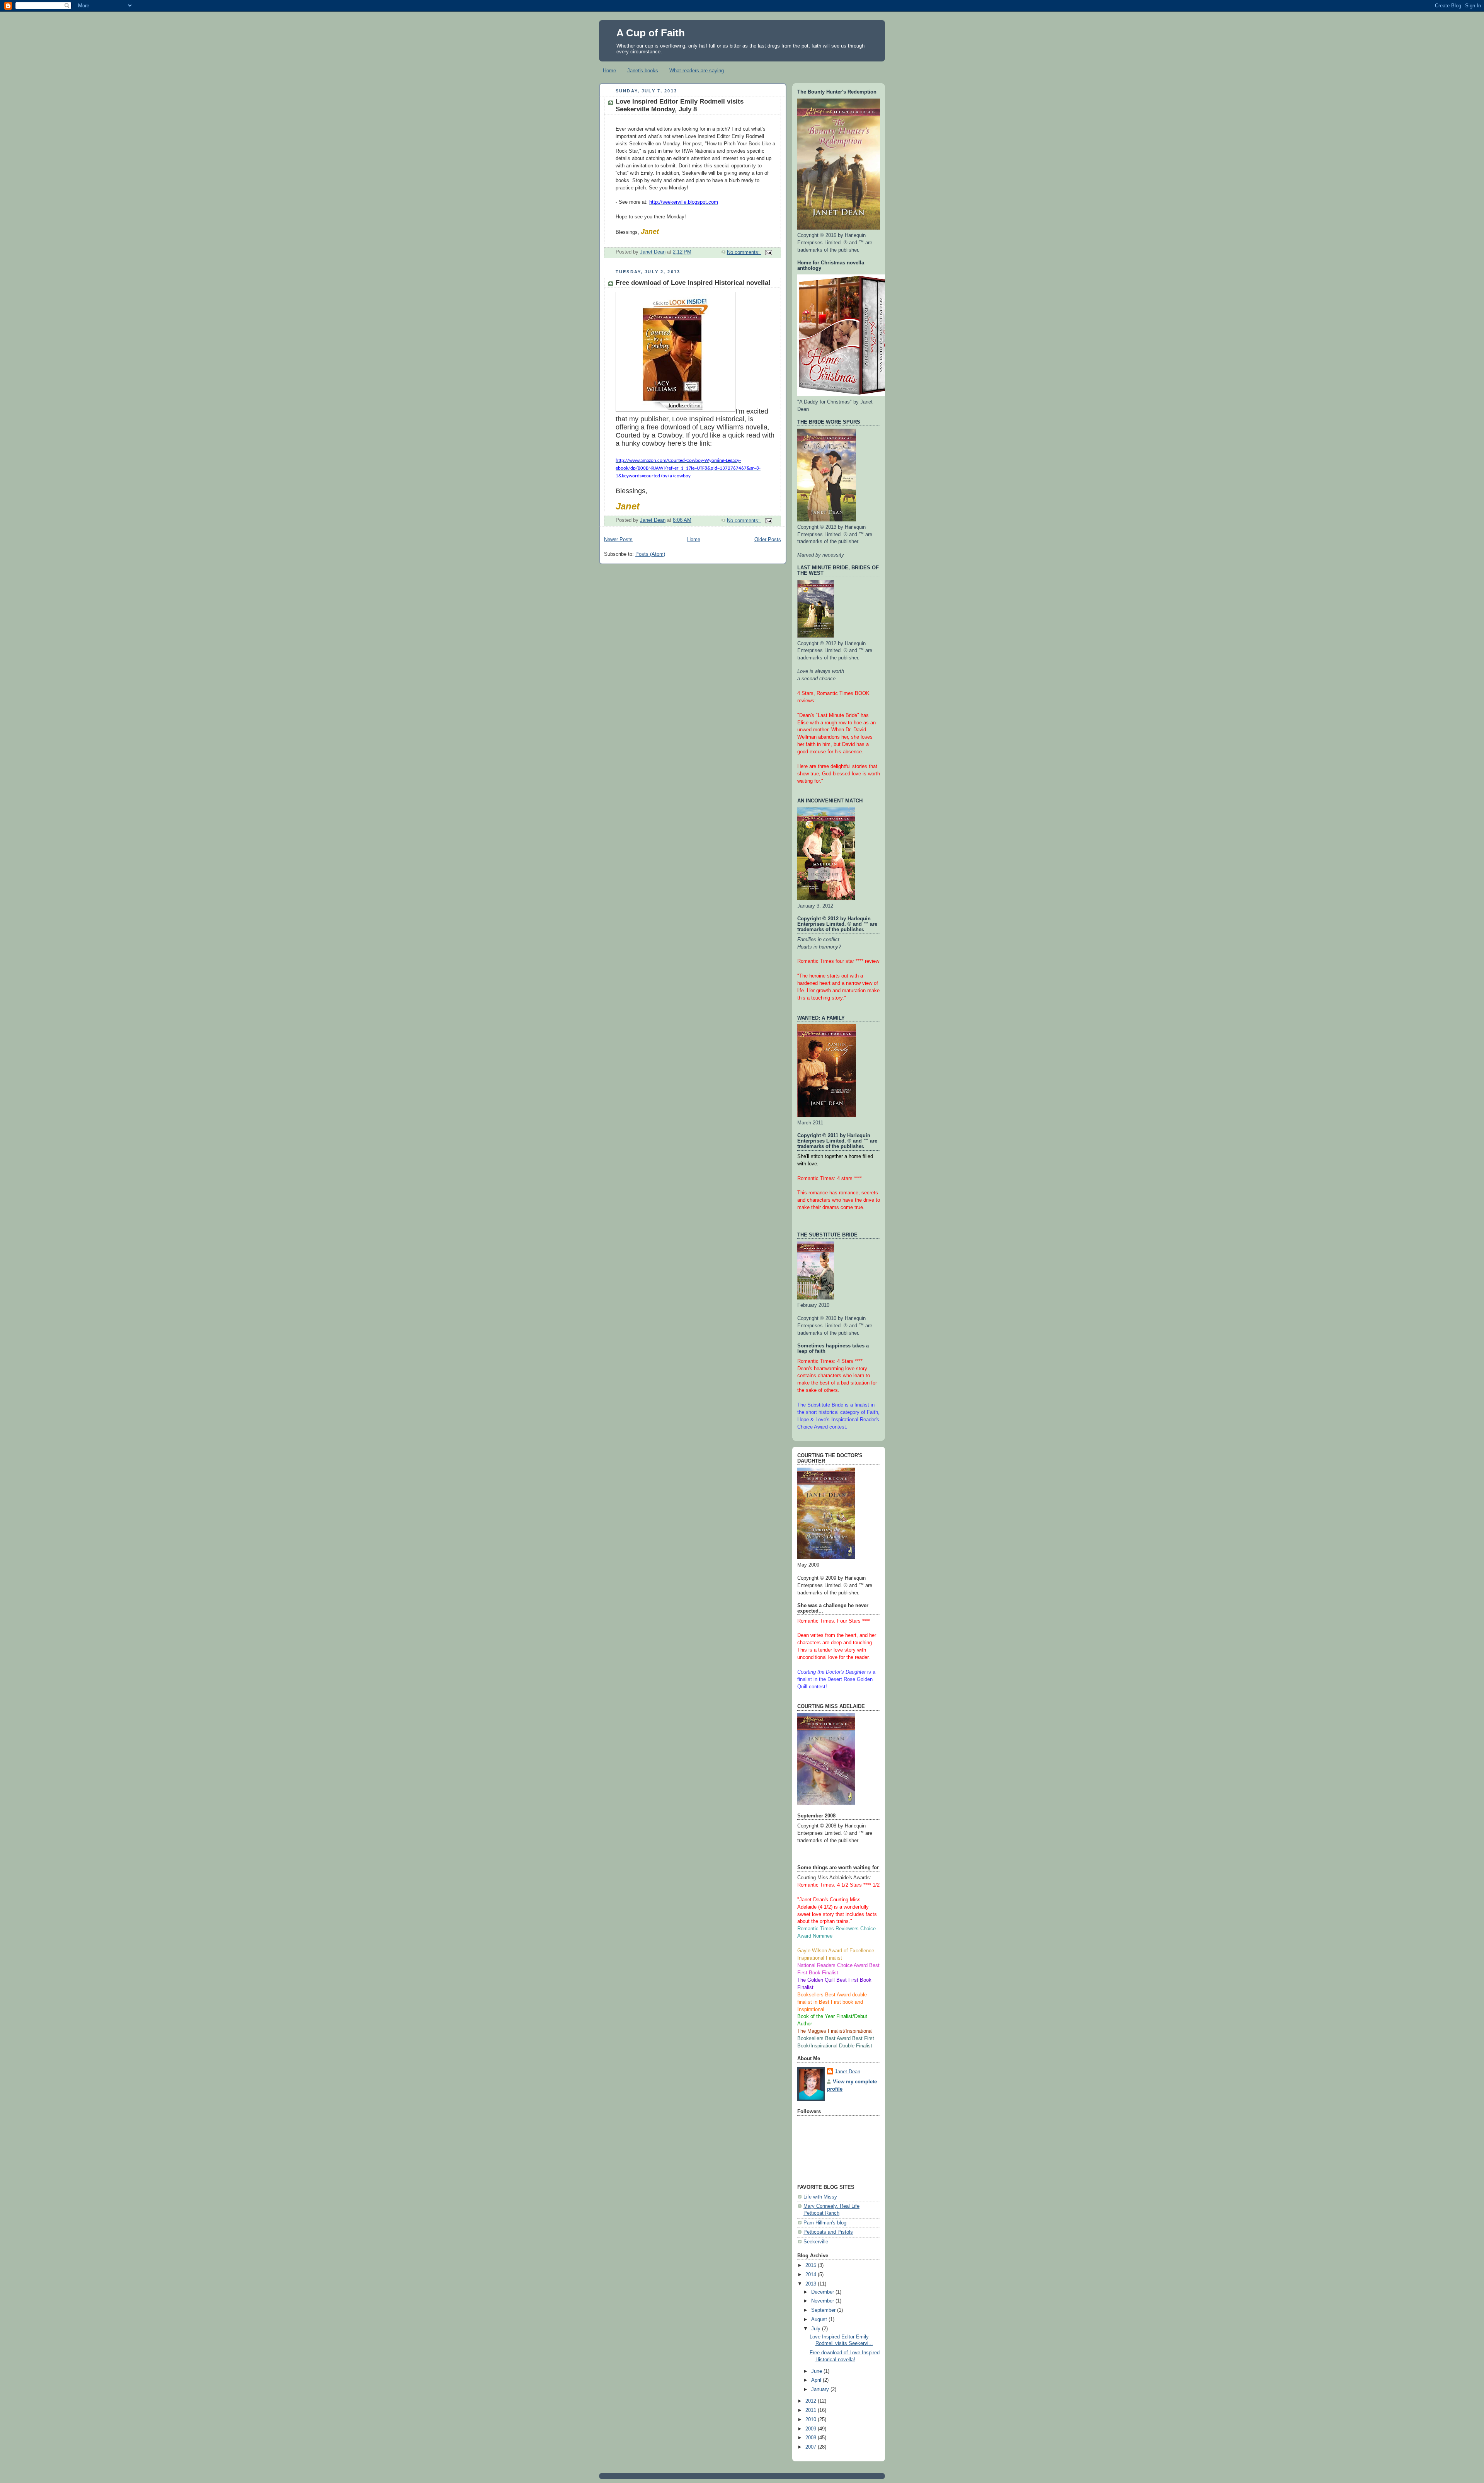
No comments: (744, 252)
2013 (812, 2284)
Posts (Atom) (650, 554)
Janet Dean (848, 2072)
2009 (812, 2429)
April (817, 2380)
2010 (812, 2420)
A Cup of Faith (651, 33)
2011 (812, 2410)
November (823, 2301)
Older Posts (768, 540)
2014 (812, 2275)
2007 (812, 2447)
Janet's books (643, 71)
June (817, 2371)
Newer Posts (618, 540)
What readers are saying (697, 71)
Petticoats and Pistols (828, 2232)
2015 (812, 2265)
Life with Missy (820, 2197)
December (823, 2292)
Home (609, 71)
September (824, 2310)
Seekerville (816, 2242)
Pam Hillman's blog (825, 2223)
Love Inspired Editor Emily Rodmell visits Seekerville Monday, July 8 (680, 105)
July (817, 2329)
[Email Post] (768, 252)
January (821, 2389)
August (820, 2320)
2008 (812, 2438)
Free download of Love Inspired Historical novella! (693, 283)
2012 (812, 2401)
